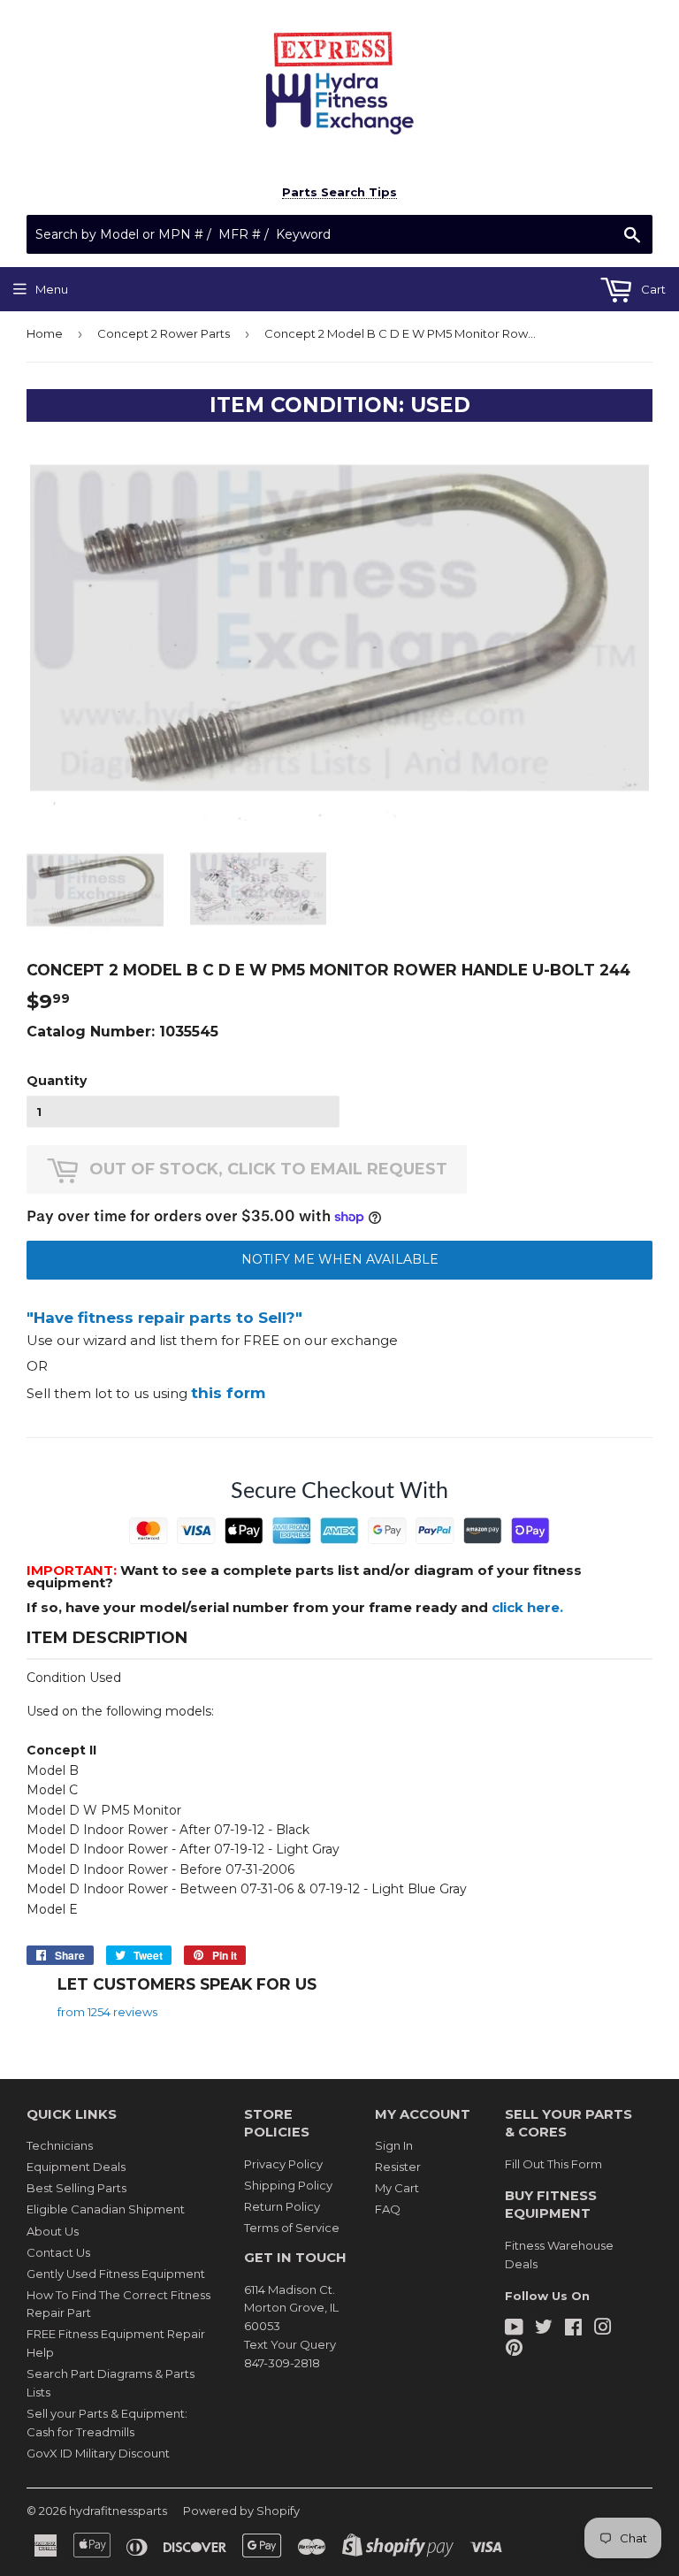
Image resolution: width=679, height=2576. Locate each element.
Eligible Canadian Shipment (106, 2209)
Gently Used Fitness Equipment (116, 2274)
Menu (52, 289)
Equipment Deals (76, 2167)
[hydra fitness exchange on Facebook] (573, 2329)
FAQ (388, 2209)
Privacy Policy (283, 2164)
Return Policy (282, 2206)
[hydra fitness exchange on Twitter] (544, 2329)
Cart (652, 289)
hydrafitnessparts (118, 2511)
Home (45, 333)
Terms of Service (292, 2228)
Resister (398, 2167)
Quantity (57, 1081)
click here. (527, 1607)
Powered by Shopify (241, 2511)
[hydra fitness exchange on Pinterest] (514, 2350)
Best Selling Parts (76, 2188)
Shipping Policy (288, 2185)
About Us (53, 2231)
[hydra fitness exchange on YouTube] (514, 2329)
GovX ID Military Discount (98, 2453)
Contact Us (58, 2252)
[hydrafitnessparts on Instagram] (603, 2329)
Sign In (394, 2145)
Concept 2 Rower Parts (164, 333)
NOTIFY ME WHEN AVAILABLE (340, 1259)
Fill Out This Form (553, 2164)
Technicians (60, 2145)
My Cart (397, 2188)
